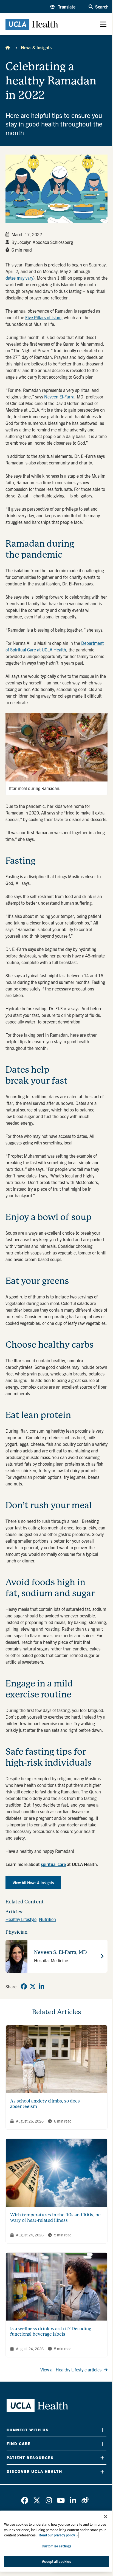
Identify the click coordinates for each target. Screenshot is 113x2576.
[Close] (106, 2517)
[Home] (8, 47)
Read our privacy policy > (58, 2535)
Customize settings (56, 2546)
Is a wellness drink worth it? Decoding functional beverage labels (51, 2331)
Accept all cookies (56, 2561)
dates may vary (19, 278)
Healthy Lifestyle (21, 1919)
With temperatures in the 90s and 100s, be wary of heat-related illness (55, 2218)
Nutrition (47, 1919)
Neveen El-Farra (59, 397)
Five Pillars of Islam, (44, 317)
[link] (24, 1986)
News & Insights (36, 47)
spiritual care (53, 1864)
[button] (63, 7)
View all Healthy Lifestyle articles (71, 2369)
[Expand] (102, 2430)
